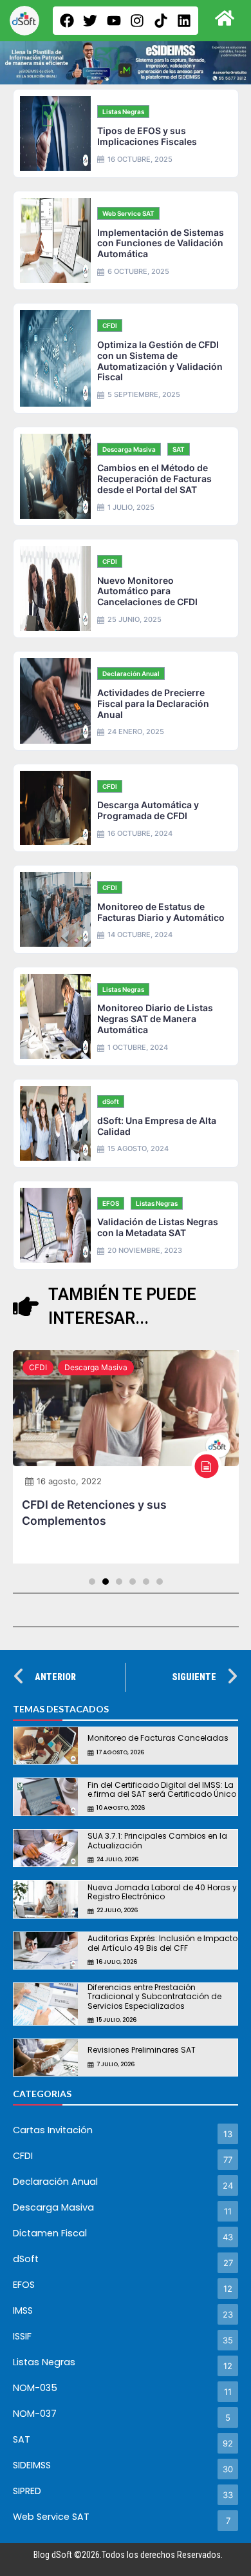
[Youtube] (114, 21)
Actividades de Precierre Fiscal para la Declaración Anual (153, 703)
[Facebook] (67, 21)
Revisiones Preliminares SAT (142, 2050)
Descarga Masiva (129, 449)
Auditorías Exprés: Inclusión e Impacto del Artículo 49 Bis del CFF (163, 1943)
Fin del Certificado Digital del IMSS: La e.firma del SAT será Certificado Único (162, 1789)
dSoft (111, 1101)
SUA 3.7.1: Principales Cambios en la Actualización (157, 1840)
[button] (92, 1582)
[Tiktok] (161, 21)
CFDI (110, 325)
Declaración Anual (131, 673)
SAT (179, 449)
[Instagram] (137, 21)
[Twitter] (90, 21)
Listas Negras (123, 111)
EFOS (111, 1203)
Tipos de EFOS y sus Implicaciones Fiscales (147, 136)
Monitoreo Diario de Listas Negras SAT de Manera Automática (155, 1019)
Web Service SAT (128, 213)
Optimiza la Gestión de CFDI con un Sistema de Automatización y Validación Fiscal (160, 361)
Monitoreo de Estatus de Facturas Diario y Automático (161, 912)
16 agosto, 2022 (69, 1481)
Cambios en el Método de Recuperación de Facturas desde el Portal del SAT (154, 479)
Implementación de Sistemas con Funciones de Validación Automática (161, 243)
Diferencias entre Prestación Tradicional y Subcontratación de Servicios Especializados (154, 1997)
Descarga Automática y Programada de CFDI (148, 810)
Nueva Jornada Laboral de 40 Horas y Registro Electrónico (162, 1892)
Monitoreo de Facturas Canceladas (158, 1738)
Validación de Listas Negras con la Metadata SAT (158, 1227)
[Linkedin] (184, 21)
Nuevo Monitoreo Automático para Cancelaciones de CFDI (147, 591)
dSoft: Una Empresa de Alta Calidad (157, 1126)
